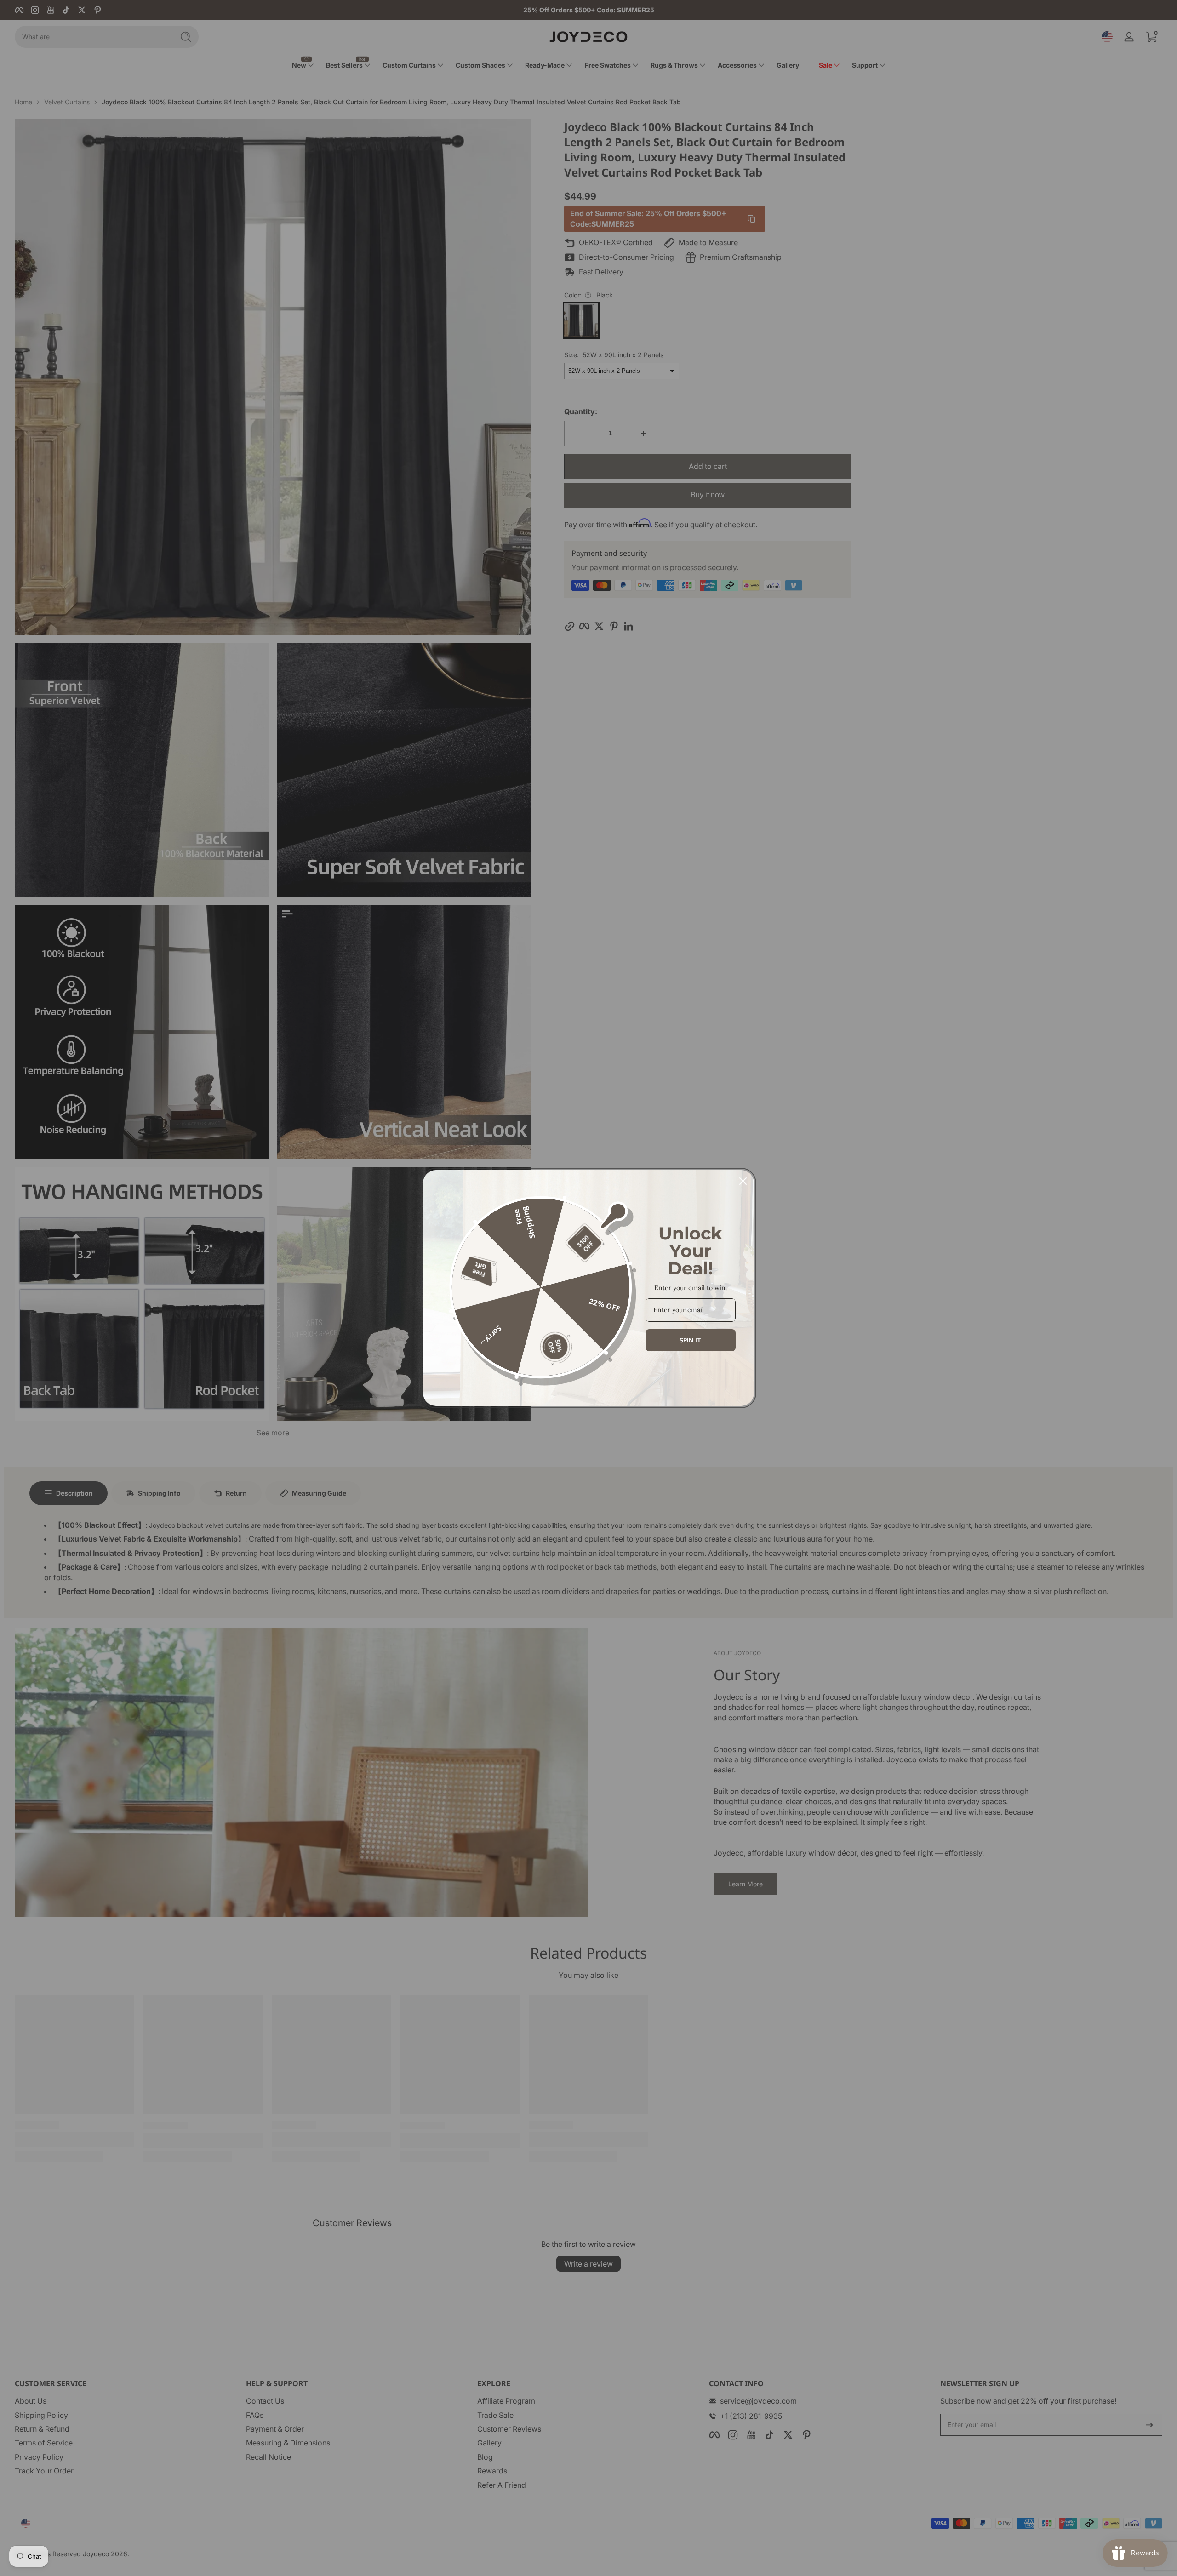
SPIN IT (690, 1340)
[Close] (743, 1181)
